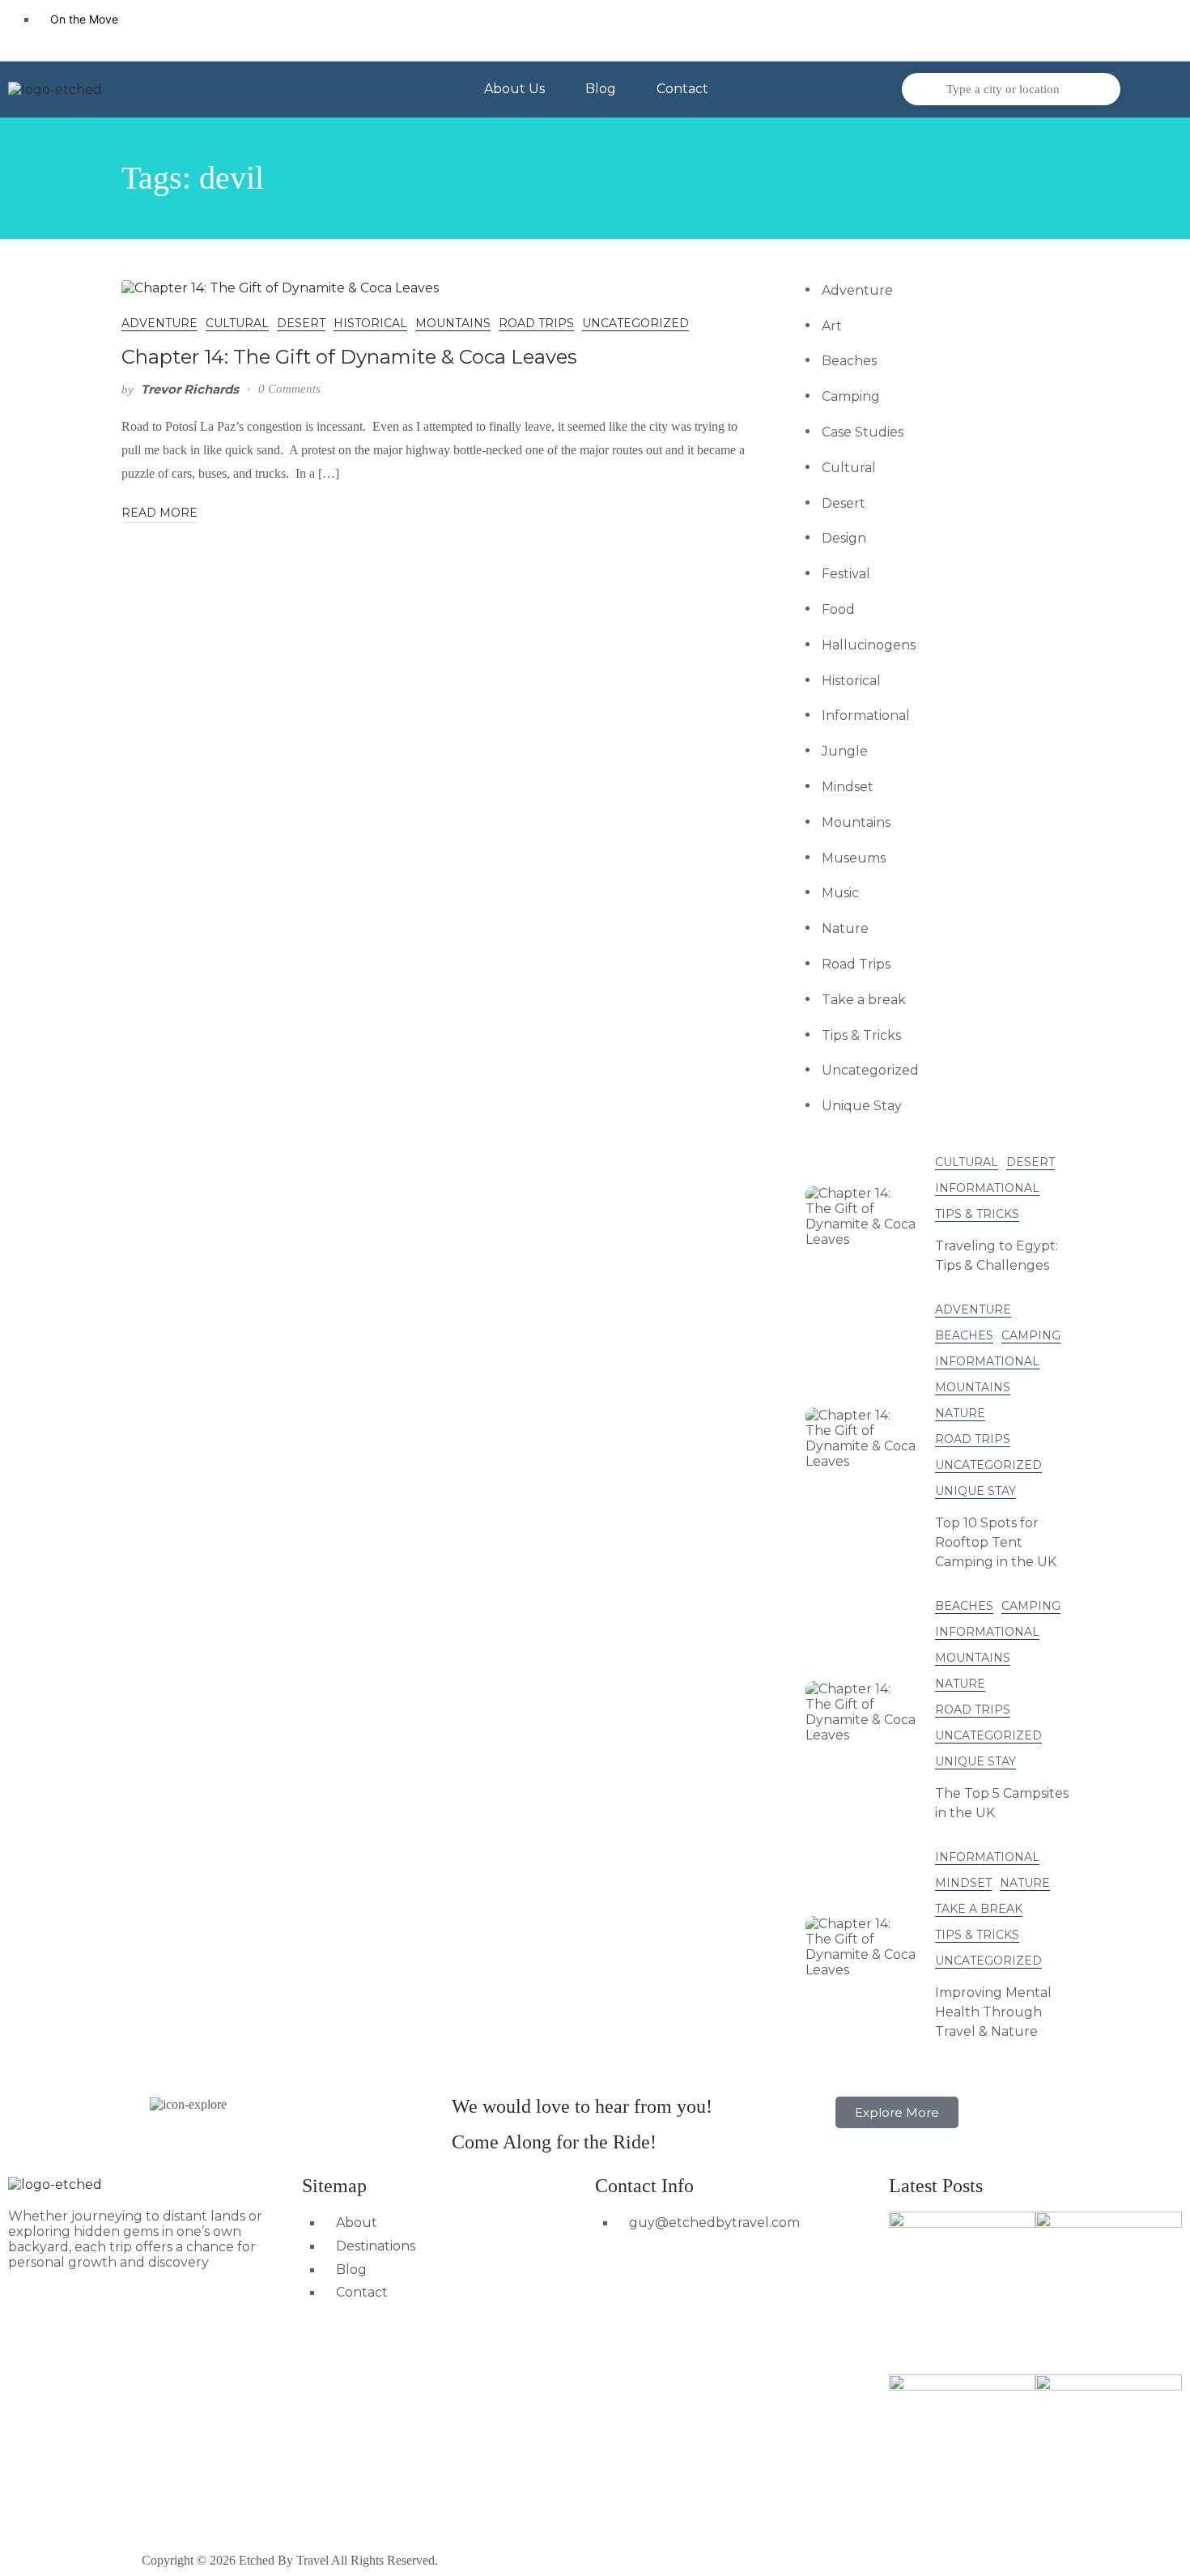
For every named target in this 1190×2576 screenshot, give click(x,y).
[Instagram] (1154, 28)
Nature (845, 928)
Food (838, 609)
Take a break (864, 1000)
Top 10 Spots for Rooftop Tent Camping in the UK (996, 1542)
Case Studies (863, 432)
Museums (854, 858)
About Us (514, 89)
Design (844, 538)
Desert (301, 323)
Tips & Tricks (861, 1035)
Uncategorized (635, 323)
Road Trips (536, 323)
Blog (601, 89)
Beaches (849, 361)
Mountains (453, 323)
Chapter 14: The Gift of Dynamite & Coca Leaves (349, 357)
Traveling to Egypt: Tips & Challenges (997, 1256)
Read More (159, 513)
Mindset (848, 787)
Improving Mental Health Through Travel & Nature (993, 2012)
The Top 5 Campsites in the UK (1002, 1803)
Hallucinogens (869, 645)
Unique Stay (862, 1106)
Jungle (845, 751)
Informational (866, 715)
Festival (846, 574)
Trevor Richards (190, 389)
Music (840, 893)
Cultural (237, 323)
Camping (851, 396)
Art (832, 326)
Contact (682, 89)
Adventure (159, 323)
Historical (370, 323)
